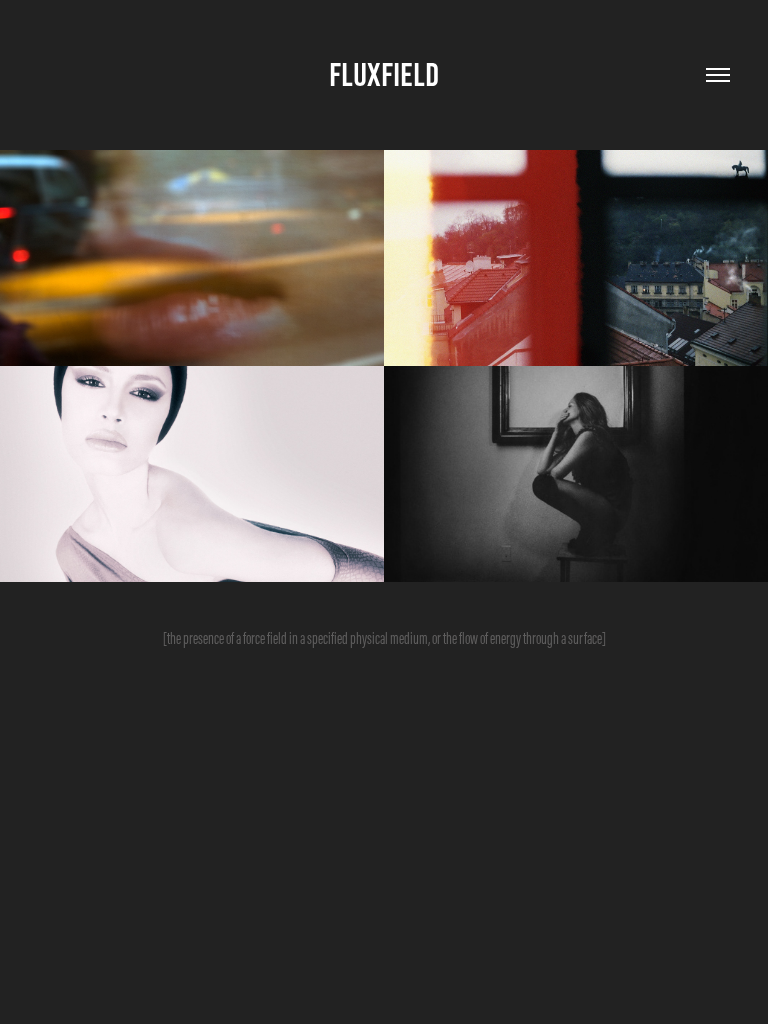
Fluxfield (384, 75)
